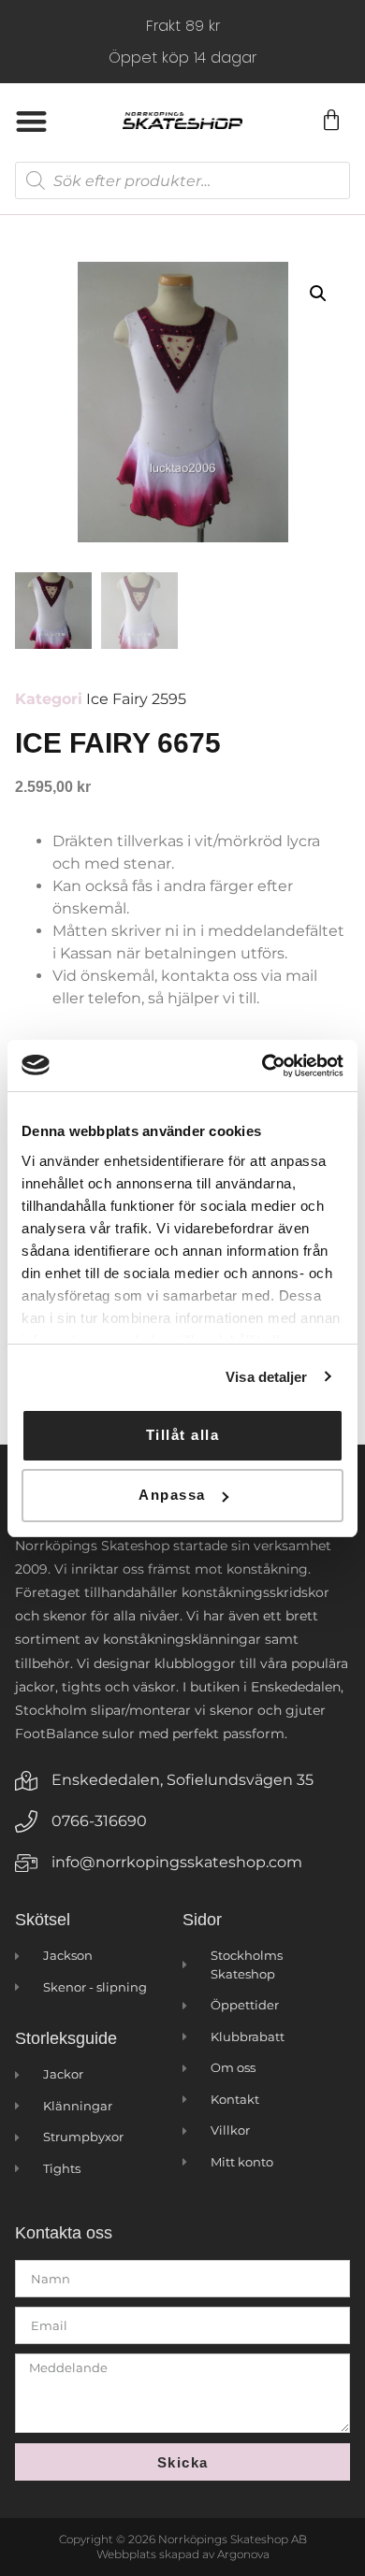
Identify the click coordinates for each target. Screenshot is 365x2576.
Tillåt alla (183, 1435)
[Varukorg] (330, 121)
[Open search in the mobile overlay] (182, 180)
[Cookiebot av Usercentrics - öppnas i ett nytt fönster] (263, 1066)
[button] (31, 121)
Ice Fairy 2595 (136, 699)
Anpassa (172, 1495)
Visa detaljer (266, 1377)
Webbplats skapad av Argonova (183, 2554)
